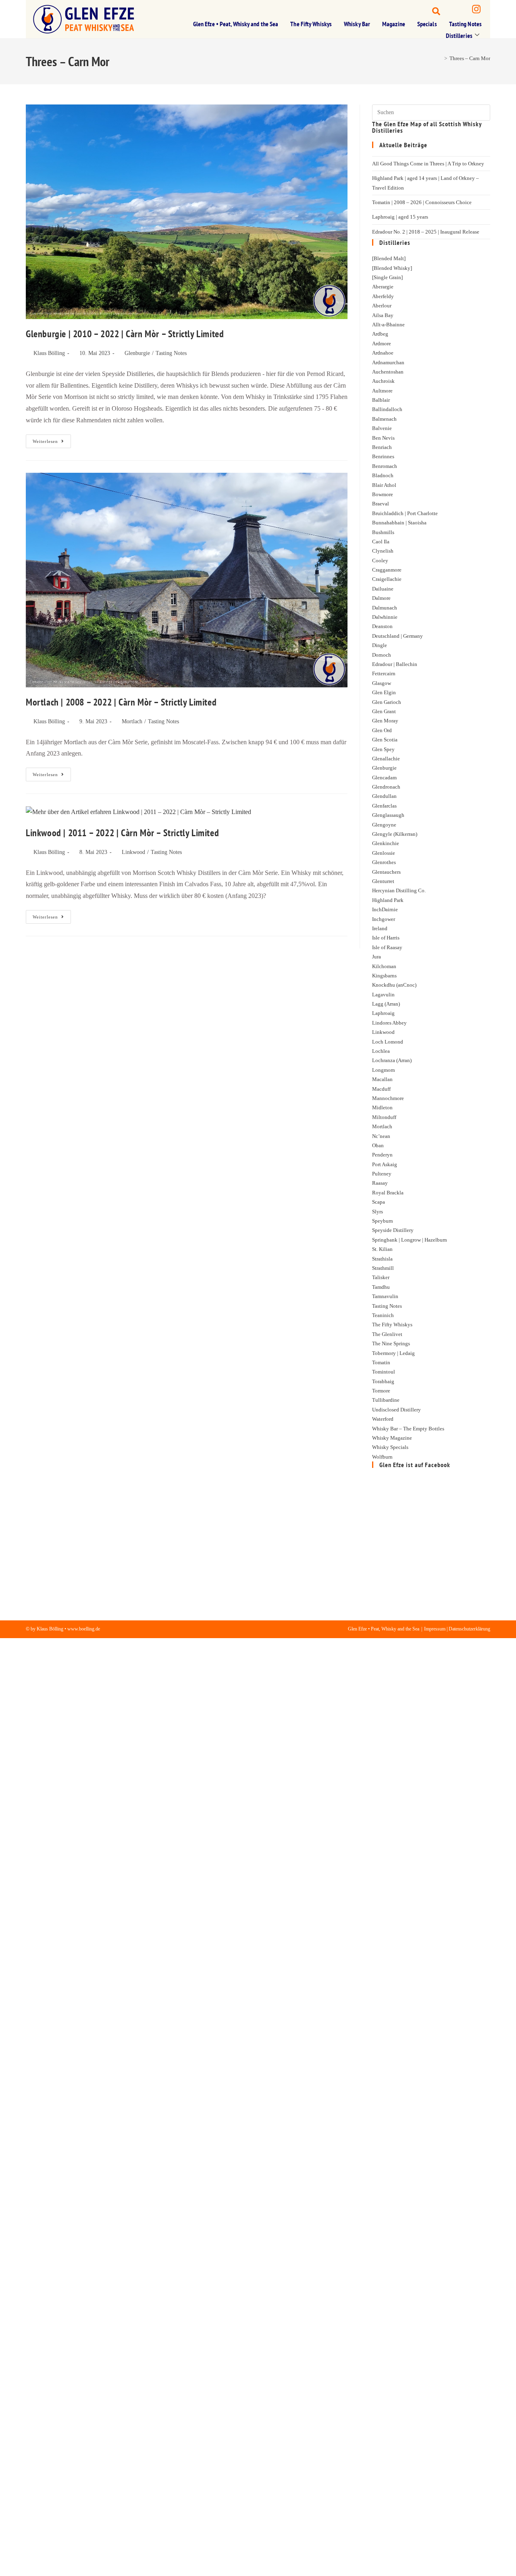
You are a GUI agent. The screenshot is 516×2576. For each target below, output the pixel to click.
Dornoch (382, 655)
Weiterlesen (52, 439)
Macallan (382, 1079)
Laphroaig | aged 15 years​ (400, 217)
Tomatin (381, 1362)
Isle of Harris (386, 938)
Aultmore (382, 391)
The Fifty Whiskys (311, 24)
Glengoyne (384, 825)
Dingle (380, 645)
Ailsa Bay (383, 315)
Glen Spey (383, 749)
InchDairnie (385, 909)
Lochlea (381, 1051)
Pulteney (382, 1174)
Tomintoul (384, 1372)
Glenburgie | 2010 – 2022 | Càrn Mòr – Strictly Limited (125, 334)
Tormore (381, 1391)
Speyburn (383, 1221)
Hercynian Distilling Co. (399, 890)
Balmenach (384, 419)
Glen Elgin (384, 692)
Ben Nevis (383, 438)
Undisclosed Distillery (396, 1410)
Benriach (382, 447)
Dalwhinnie (385, 617)
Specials (427, 24)
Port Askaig (385, 1164)
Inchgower (384, 919)
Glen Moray (385, 721)
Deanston (382, 626)
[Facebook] (455, 10)
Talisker (381, 1277)
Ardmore (382, 343)
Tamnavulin (385, 1296)
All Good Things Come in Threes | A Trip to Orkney (428, 164)
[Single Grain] (387, 277)
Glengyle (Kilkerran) (395, 834)
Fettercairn (384, 673)
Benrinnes (383, 456)
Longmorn (384, 1070)
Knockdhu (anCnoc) (394, 985)
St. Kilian (382, 1249)
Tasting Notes (465, 24)
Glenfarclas (384, 806)
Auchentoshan (388, 372)
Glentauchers (386, 872)
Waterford (383, 1419)
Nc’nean (381, 1136)
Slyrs (378, 1212)
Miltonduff (384, 1117)
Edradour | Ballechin (395, 664)
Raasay (380, 1183)
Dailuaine (383, 589)
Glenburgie (137, 353)
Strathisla (382, 1259)
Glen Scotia (385, 740)
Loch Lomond (388, 1042)
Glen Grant (384, 711)
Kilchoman (384, 966)
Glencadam (384, 778)
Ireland (380, 928)
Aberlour (382, 306)
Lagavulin (383, 995)
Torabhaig (383, 1381)
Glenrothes (384, 862)
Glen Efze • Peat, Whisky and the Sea (236, 24)
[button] (429, 10)
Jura (377, 957)
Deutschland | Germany (397, 636)
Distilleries (459, 35)
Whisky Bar (357, 24)
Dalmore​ (381, 598)
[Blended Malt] (389, 258)
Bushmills (383, 532)
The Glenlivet (387, 1334)
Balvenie (382, 428)
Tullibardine (386, 1400)
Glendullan (384, 796)
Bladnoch (383, 475)
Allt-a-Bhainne (388, 325)
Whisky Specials (390, 1447)
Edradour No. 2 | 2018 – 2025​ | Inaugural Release (426, 232)
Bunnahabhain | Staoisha (399, 523)
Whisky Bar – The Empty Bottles (408, 1429)
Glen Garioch (387, 702)
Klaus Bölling (49, 353)
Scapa (379, 1202)
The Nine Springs (391, 1343)
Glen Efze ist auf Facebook (415, 1465)
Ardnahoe (383, 353)
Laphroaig (383, 1013)
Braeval (381, 504)
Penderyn (382, 1155)
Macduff (381, 1089)
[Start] (440, 58)
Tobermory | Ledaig (393, 1353)
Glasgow (382, 683)
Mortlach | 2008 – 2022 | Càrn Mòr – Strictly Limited (121, 702)
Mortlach (132, 721)
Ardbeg (380, 334)
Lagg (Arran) (386, 1004)
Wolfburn (382, 1457)
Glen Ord (382, 730)
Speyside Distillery (393, 1230)
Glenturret (383, 881)
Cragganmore (387, 570)
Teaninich (383, 1315)
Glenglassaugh (388, 815)
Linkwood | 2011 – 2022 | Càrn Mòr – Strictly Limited (122, 833)
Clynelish (383, 551)
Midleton (382, 1107)
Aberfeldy (383, 296)
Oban (378, 1145)
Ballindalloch (387, 409)
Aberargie (383, 287)
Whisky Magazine (392, 1438)
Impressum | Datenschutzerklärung (457, 1629)
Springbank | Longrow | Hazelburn (410, 1240)
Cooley (380, 560)
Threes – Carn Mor (470, 58)
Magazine (394, 24)
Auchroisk (383, 381)
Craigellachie (387, 579)
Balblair (381, 400)
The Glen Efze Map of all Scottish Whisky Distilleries (427, 127)
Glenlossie (384, 853)
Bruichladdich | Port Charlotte (405, 513)
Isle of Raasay (387, 947)
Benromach (385, 466)
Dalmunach (385, 608)
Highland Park (388, 900)
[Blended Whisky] (392, 268)
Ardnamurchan (388, 362)
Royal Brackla (388, 1193)
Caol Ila (381, 542)
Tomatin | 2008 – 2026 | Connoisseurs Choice (422, 202)
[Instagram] (476, 10)
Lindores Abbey (389, 1023)
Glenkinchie (386, 843)
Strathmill (383, 1268)
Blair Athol (384, 485)
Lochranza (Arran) (392, 1060)
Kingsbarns (384, 976)
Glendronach (386, 787)
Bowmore (383, 494)
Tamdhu (381, 1287)
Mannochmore (388, 1098)
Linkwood (133, 852)
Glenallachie (386, 759)
